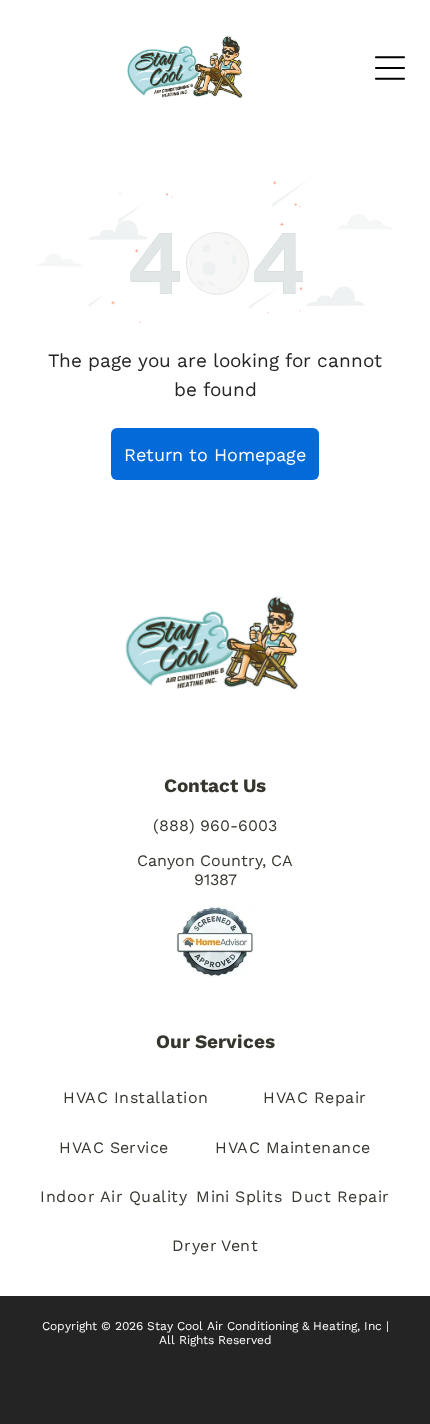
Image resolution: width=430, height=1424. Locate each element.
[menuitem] (135, 1097)
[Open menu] (390, 68)
